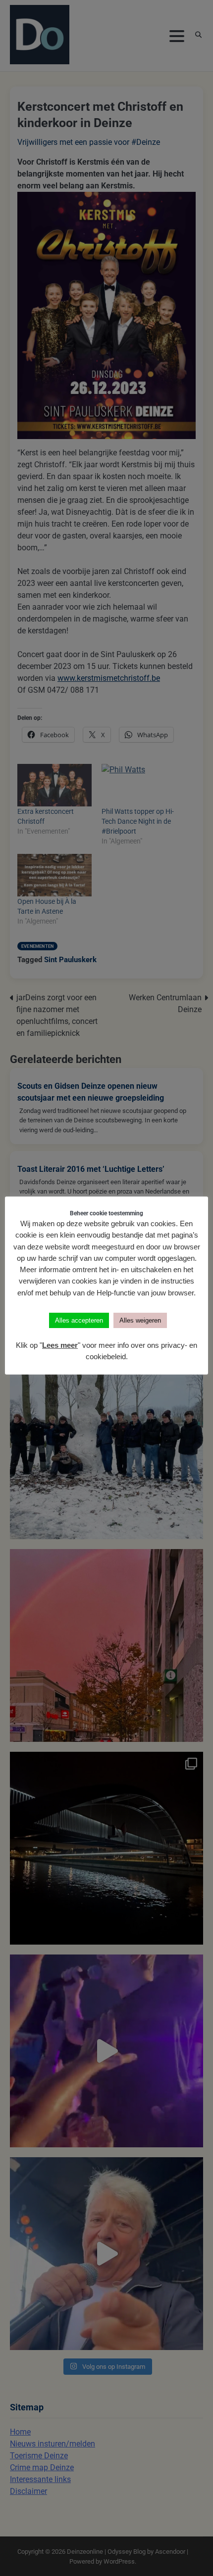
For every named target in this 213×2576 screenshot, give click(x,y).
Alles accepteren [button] (79, 1320)
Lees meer (60, 1345)
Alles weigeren (140, 1320)
